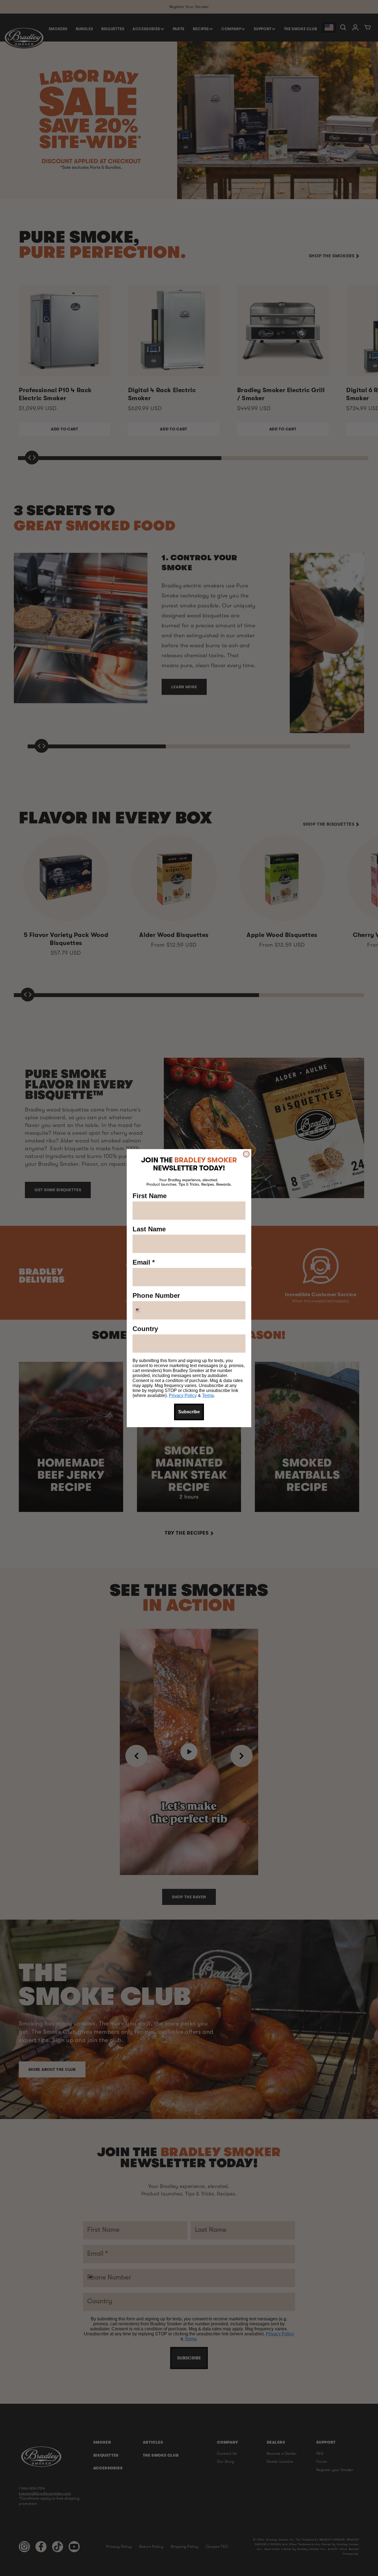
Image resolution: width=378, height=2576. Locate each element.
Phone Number (156, 1295)
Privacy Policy (183, 1395)
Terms (208, 1395)
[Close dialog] (246, 1154)
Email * (144, 1262)
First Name (150, 1196)
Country (145, 1329)
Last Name (149, 1229)
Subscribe (189, 1412)
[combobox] (145, 1310)
